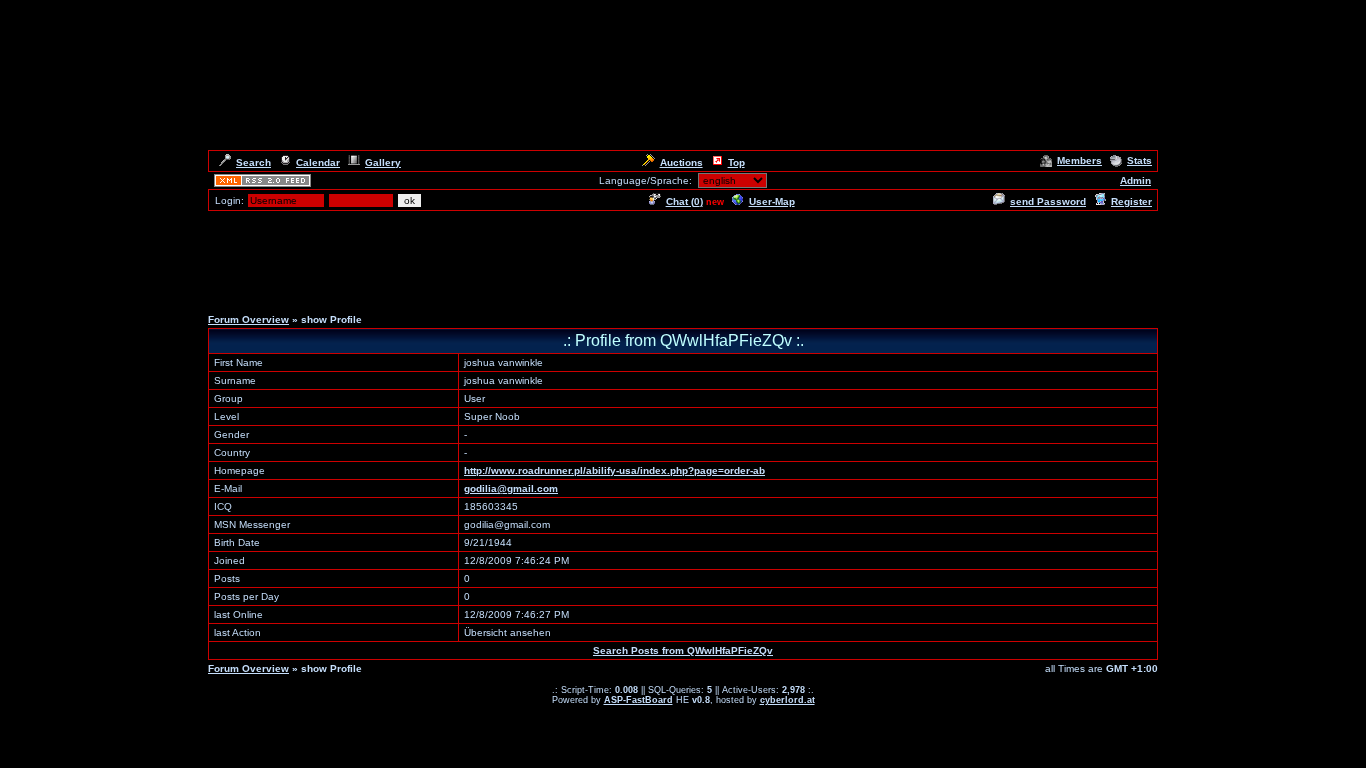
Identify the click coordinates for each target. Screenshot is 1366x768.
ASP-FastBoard (638, 700)
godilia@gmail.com (511, 488)
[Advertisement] (683, 258)
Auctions (681, 162)
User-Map (772, 201)
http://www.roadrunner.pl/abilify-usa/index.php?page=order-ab (614, 470)
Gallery (383, 162)
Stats (1139, 160)
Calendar (318, 162)
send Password (1048, 201)
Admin (1135, 180)
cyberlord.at (787, 700)
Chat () (684, 201)
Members (1079, 160)
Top (736, 162)
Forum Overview (248, 319)
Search (253, 162)
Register (1131, 201)
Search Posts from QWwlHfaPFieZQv (683, 650)
